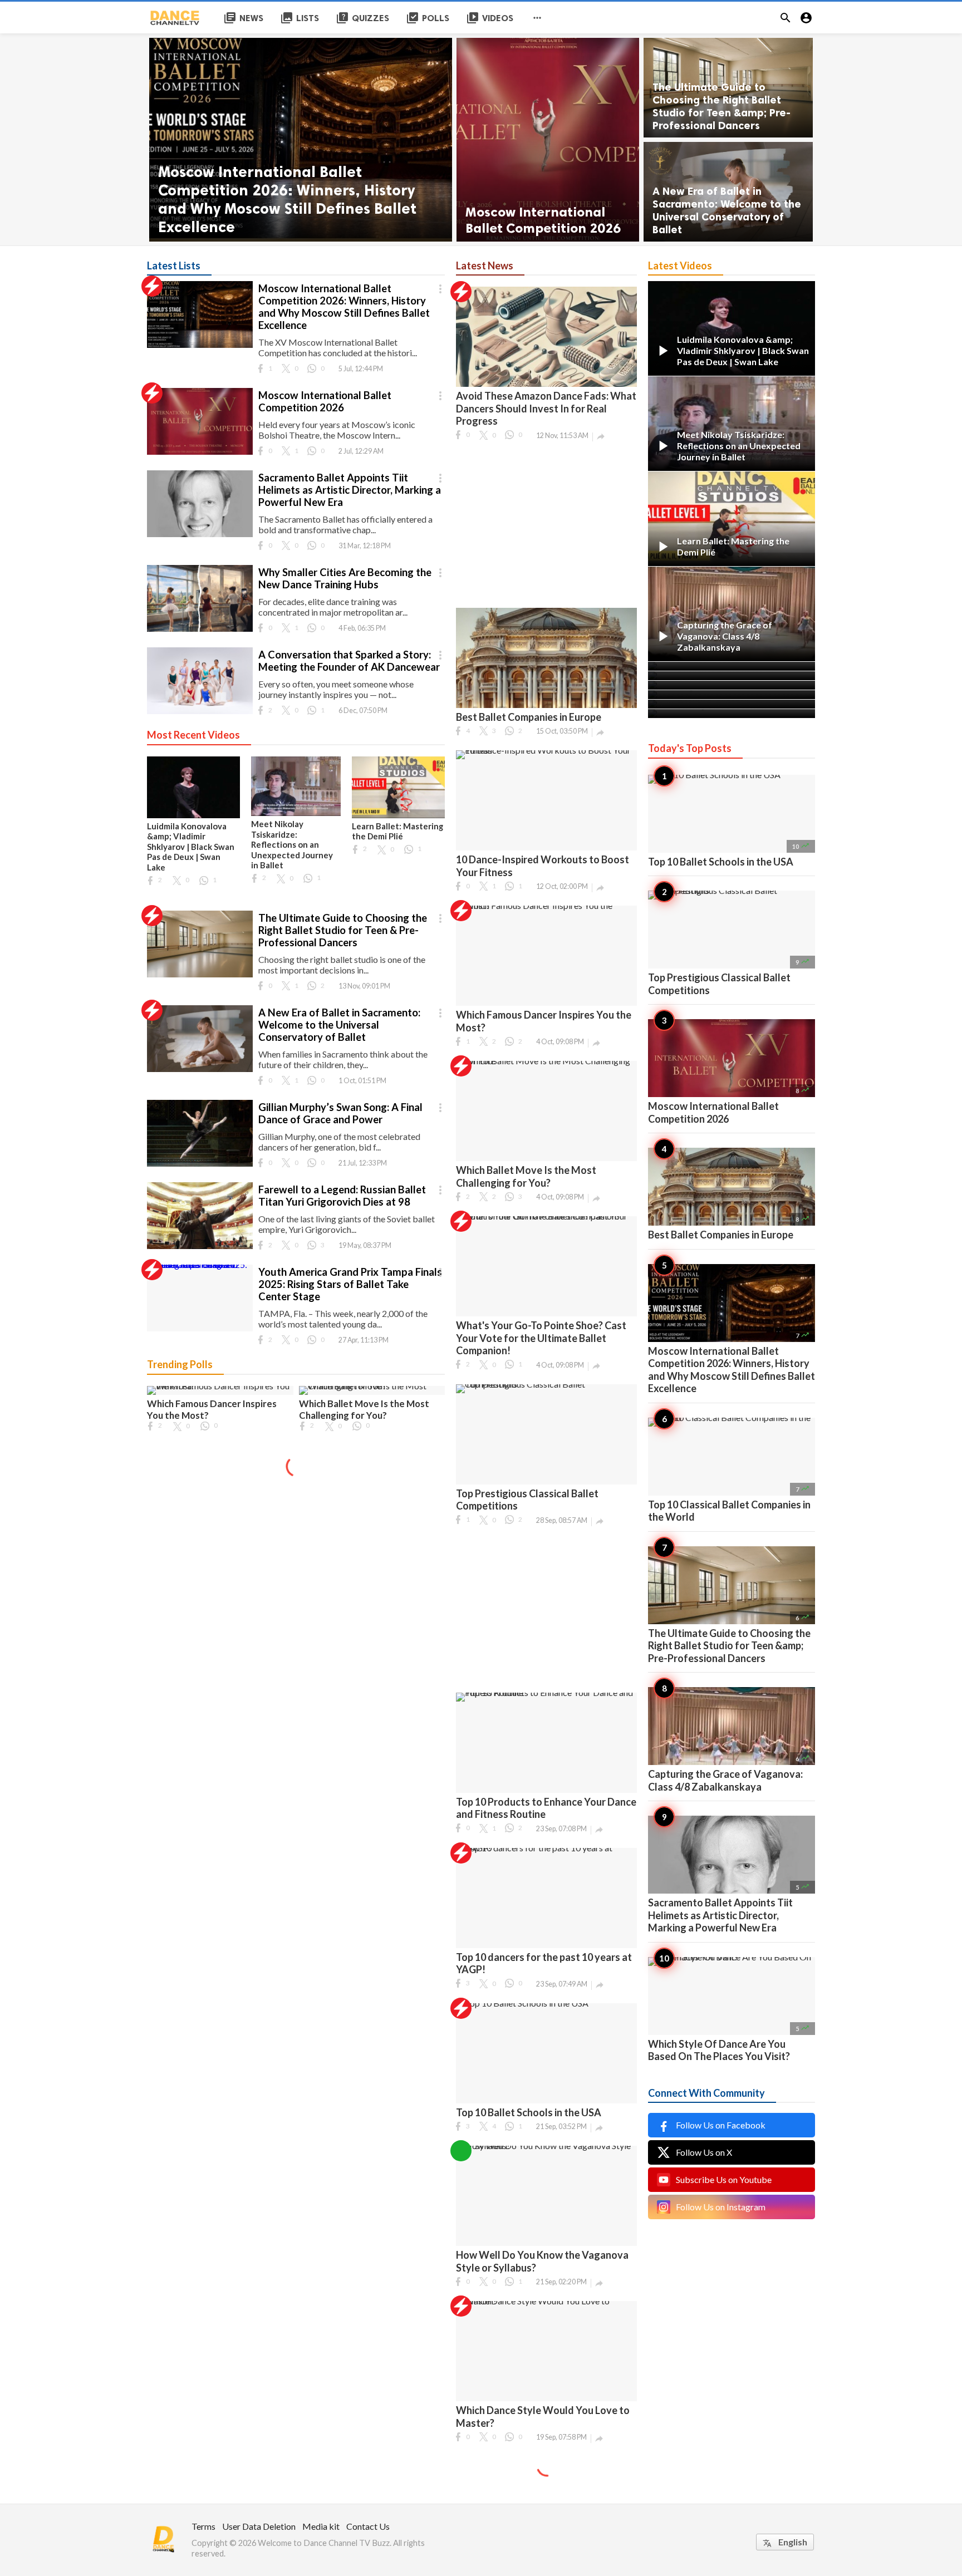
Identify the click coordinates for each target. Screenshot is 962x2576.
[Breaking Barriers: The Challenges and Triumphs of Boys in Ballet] (732, 695)
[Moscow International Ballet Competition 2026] (548, 140)
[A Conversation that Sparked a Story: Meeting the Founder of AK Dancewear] (200, 714)
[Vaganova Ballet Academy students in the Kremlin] (732, 676)
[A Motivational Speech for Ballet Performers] (732, 666)
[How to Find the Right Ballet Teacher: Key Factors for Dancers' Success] (732, 704)
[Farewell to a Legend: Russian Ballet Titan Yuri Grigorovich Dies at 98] (200, 1249)
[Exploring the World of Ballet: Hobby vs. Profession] (732, 714)
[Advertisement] (546, 524)
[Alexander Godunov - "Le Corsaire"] (732, 685)
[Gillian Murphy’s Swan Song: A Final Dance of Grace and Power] (200, 1166)
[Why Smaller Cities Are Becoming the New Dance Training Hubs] (200, 632)
